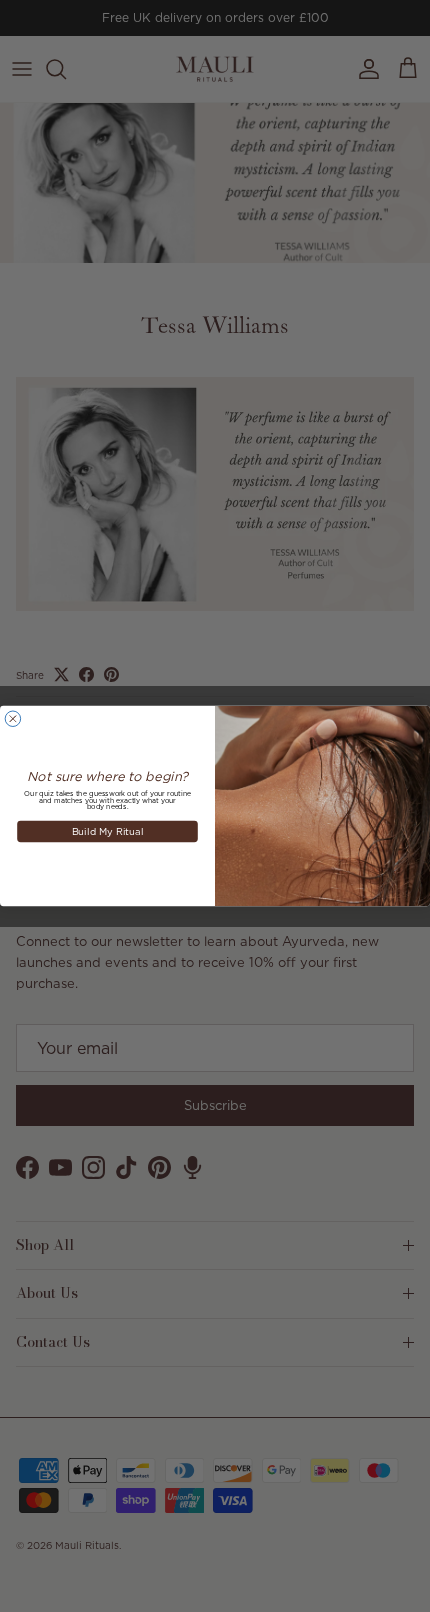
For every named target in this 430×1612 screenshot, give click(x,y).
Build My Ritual (108, 830)
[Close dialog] (12, 718)
